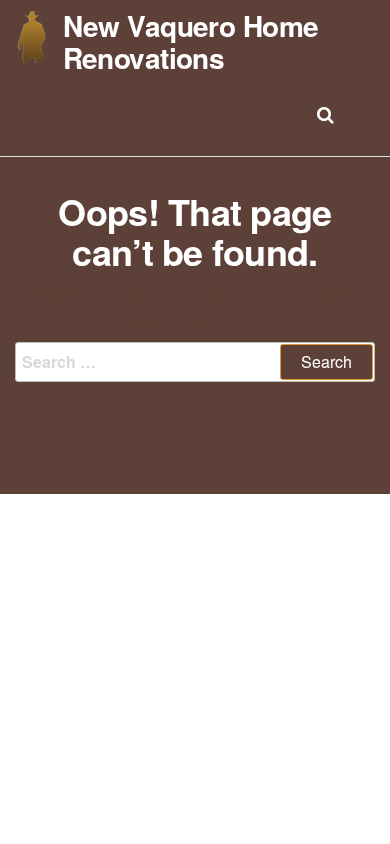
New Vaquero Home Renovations (191, 41)
